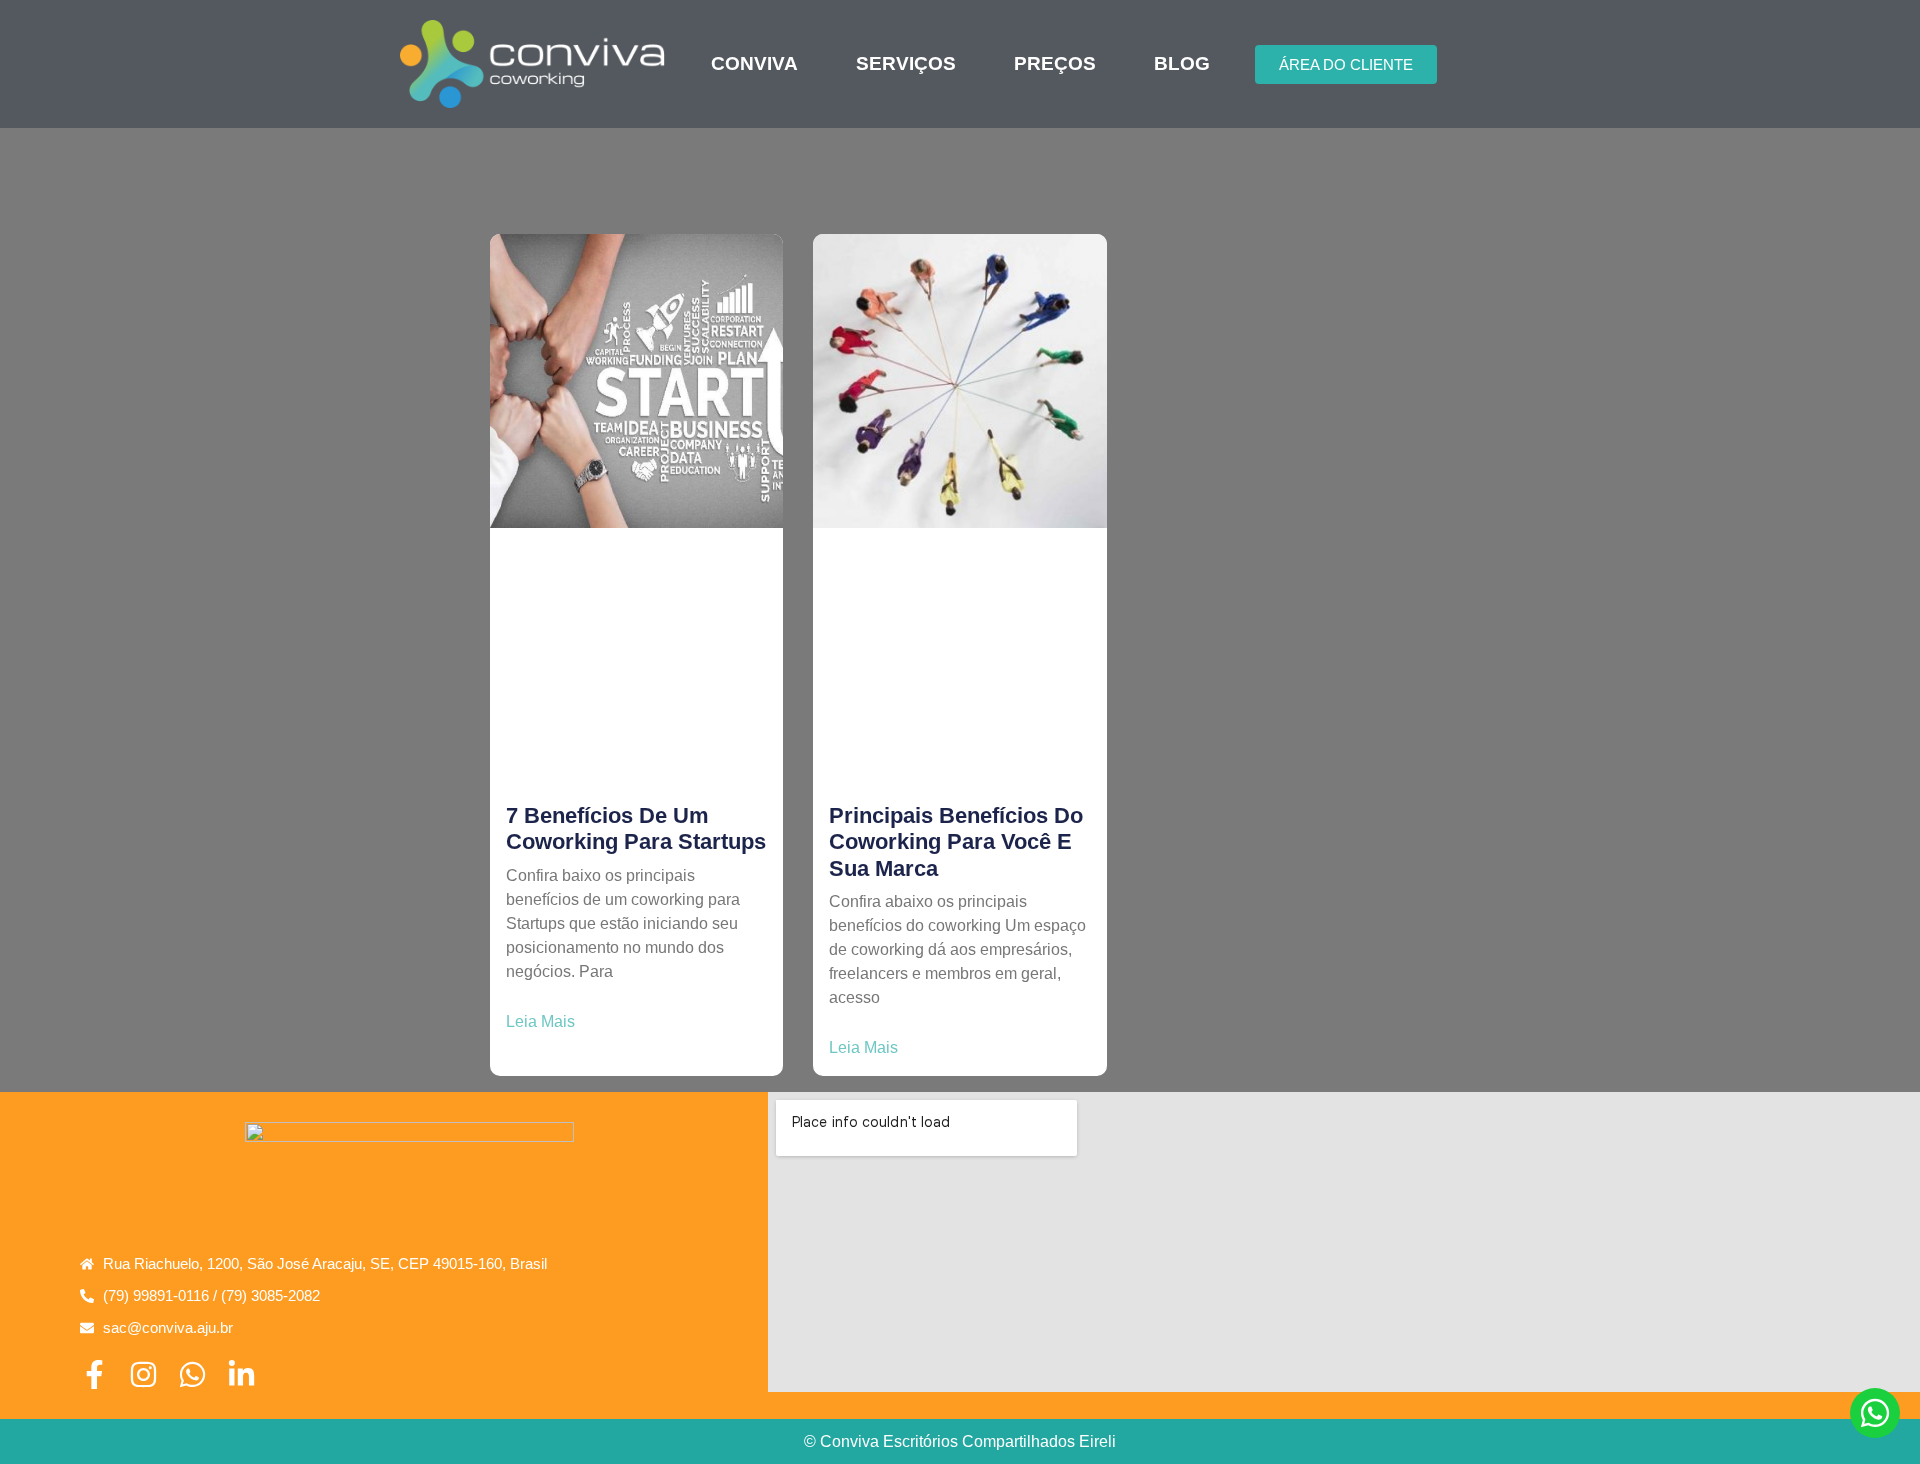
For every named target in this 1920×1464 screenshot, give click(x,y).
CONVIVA (754, 64)
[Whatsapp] (192, 1374)
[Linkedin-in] (241, 1374)
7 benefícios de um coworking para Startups (636, 828)
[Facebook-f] (94, 1374)
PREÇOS (1055, 64)
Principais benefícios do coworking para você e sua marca (956, 842)
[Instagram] (143, 1374)
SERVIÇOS (906, 64)
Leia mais (540, 1022)
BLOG (1182, 64)
